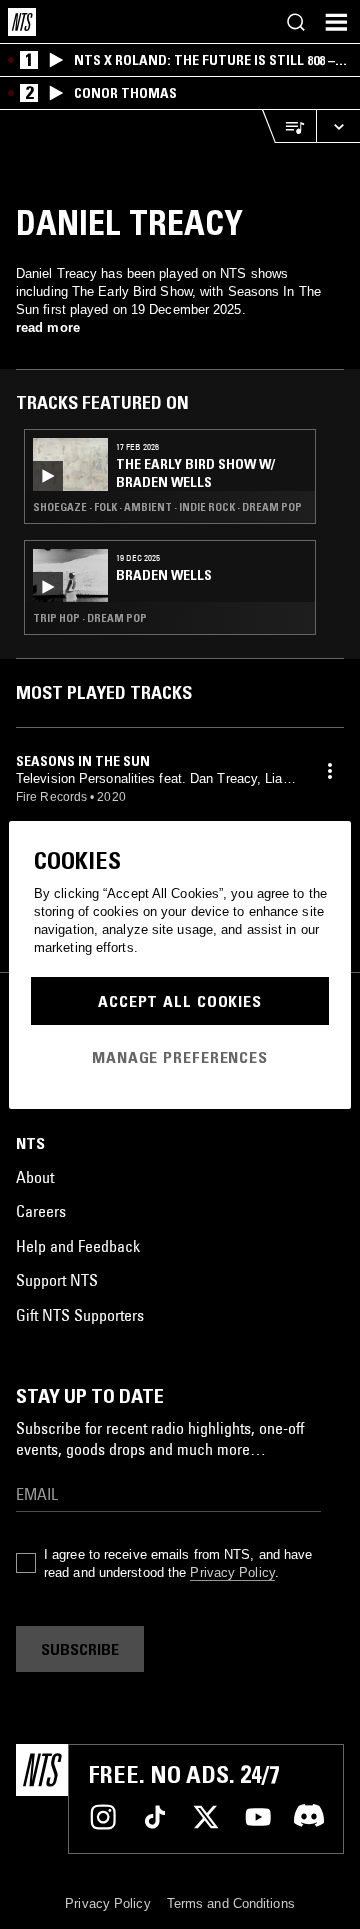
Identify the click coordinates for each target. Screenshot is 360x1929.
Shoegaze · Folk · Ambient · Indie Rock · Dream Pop (167, 507)
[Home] (22, 22)
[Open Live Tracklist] (289, 126)
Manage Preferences (180, 1057)
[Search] (296, 22)
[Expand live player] (338, 126)
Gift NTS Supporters (80, 1315)
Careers (41, 1211)
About (35, 1177)
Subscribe (80, 1649)
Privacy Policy (232, 1572)
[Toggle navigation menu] (336, 22)
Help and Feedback (78, 1246)
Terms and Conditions (231, 1903)
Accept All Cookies (180, 1001)
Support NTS (57, 1280)
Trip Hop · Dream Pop (90, 618)
